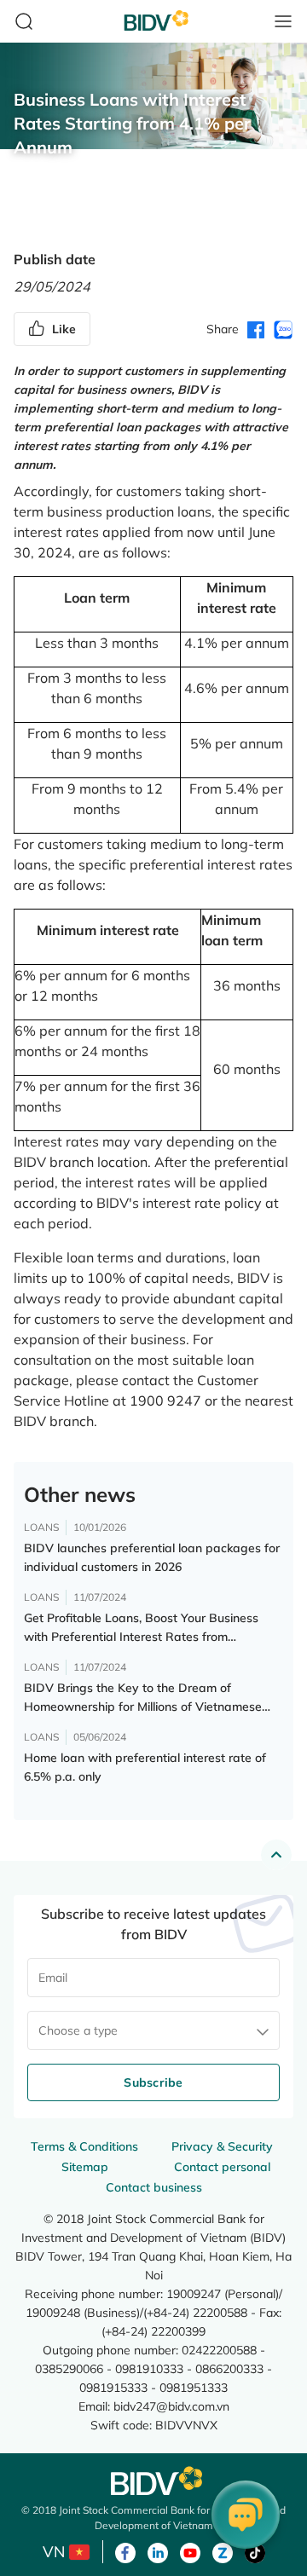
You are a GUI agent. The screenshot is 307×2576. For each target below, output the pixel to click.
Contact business (154, 2187)
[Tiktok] (255, 2551)
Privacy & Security (222, 2146)
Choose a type (78, 2030)
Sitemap (85, 2167)
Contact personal (222, 2167)
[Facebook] (125, 2551)
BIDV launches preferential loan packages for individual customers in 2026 (152, 1557)
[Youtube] (190, 2551)
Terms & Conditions (84, 2146)
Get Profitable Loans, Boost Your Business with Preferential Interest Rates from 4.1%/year (141, 1628)
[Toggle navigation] (283, 21)
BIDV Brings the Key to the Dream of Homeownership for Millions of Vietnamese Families (143, 1698)
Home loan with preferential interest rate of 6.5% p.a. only (145, 1767)
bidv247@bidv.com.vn (171, 2406)
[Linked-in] (158, 2551)
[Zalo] (223, 2551)
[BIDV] (153, 2481)
